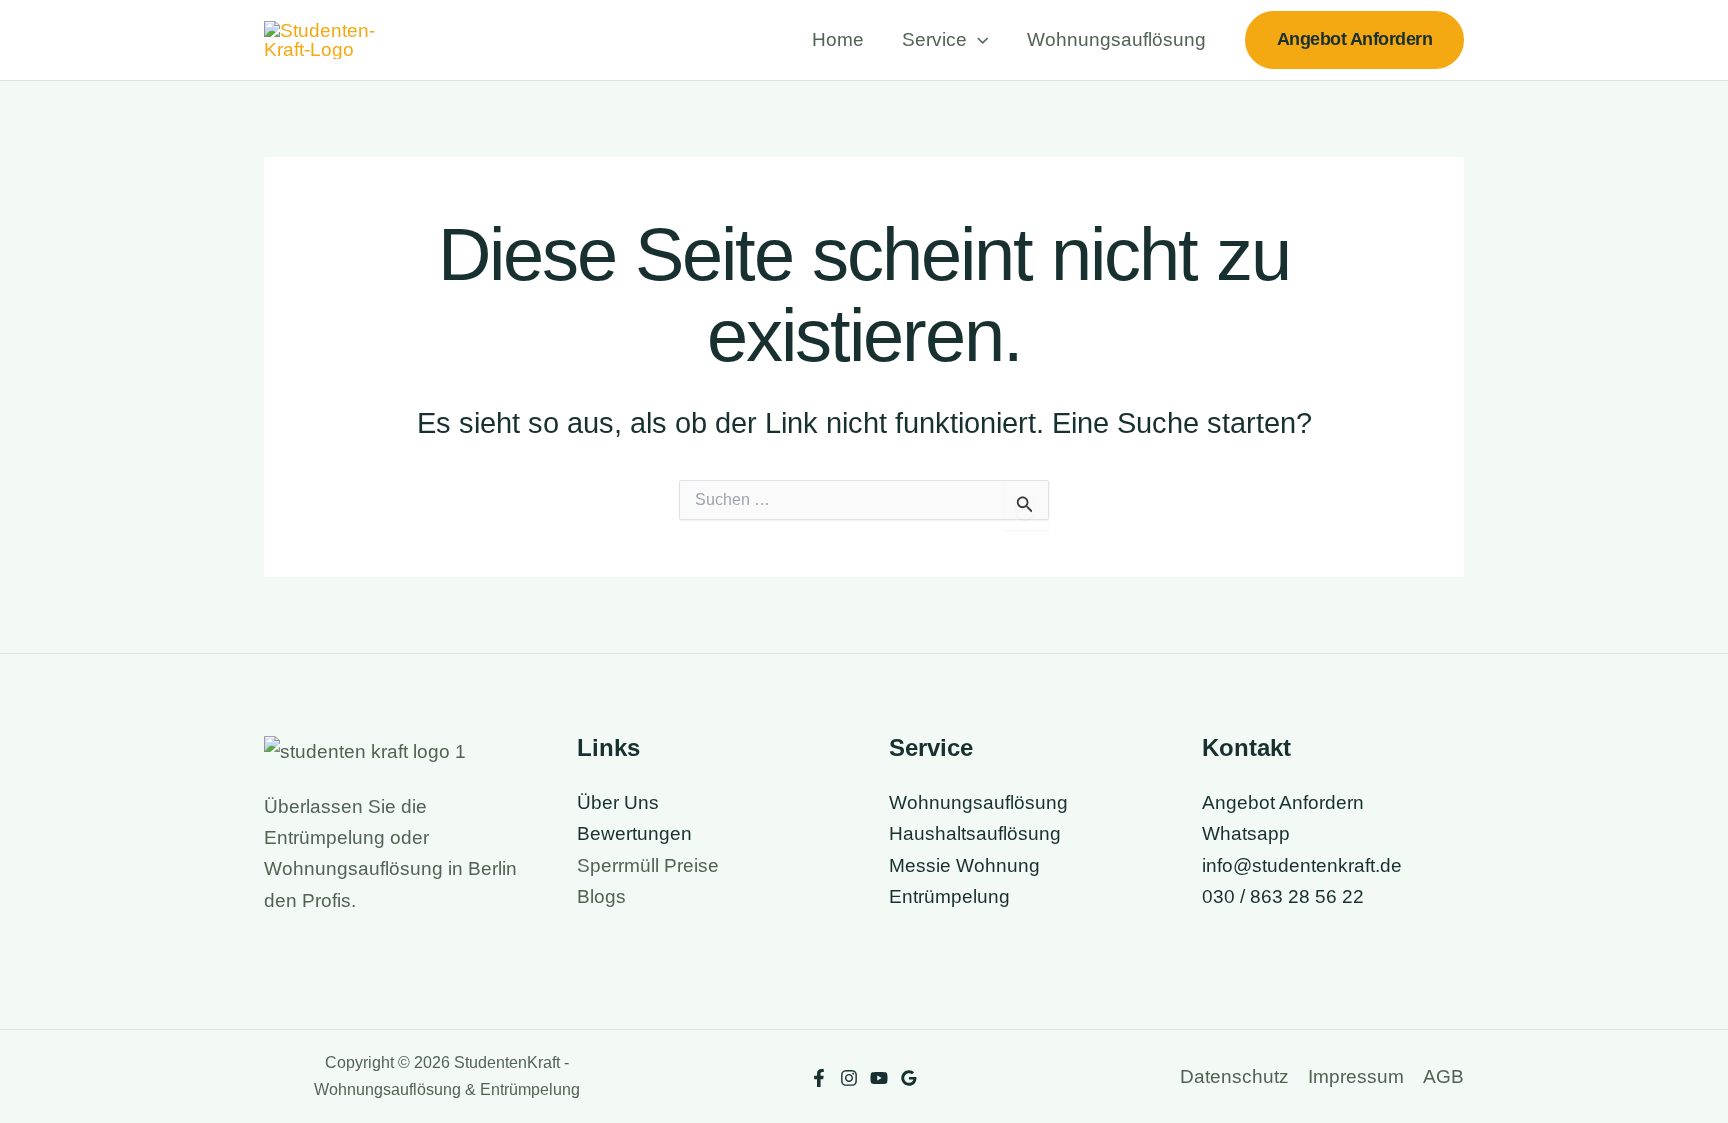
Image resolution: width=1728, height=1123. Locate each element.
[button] (977, 40)
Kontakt (1246, 747)
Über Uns (618, 802)
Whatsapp (1246, 833)
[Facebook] (819, 1078)
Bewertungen (634, 833)
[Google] (909, 1078)
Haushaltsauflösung (975, 833)
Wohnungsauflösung (1116, 39)
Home (838, 39)
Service (934, 39)
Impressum (1356, 1076)
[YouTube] (879, 1078)
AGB (1443, 1076)
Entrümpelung (949, 896)
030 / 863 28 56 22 (1283, 896)
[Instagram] (849, 1078)
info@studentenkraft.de (1302, 865)
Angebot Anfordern (1283, 802)
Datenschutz (1234, 1076)
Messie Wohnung (964, 865)
